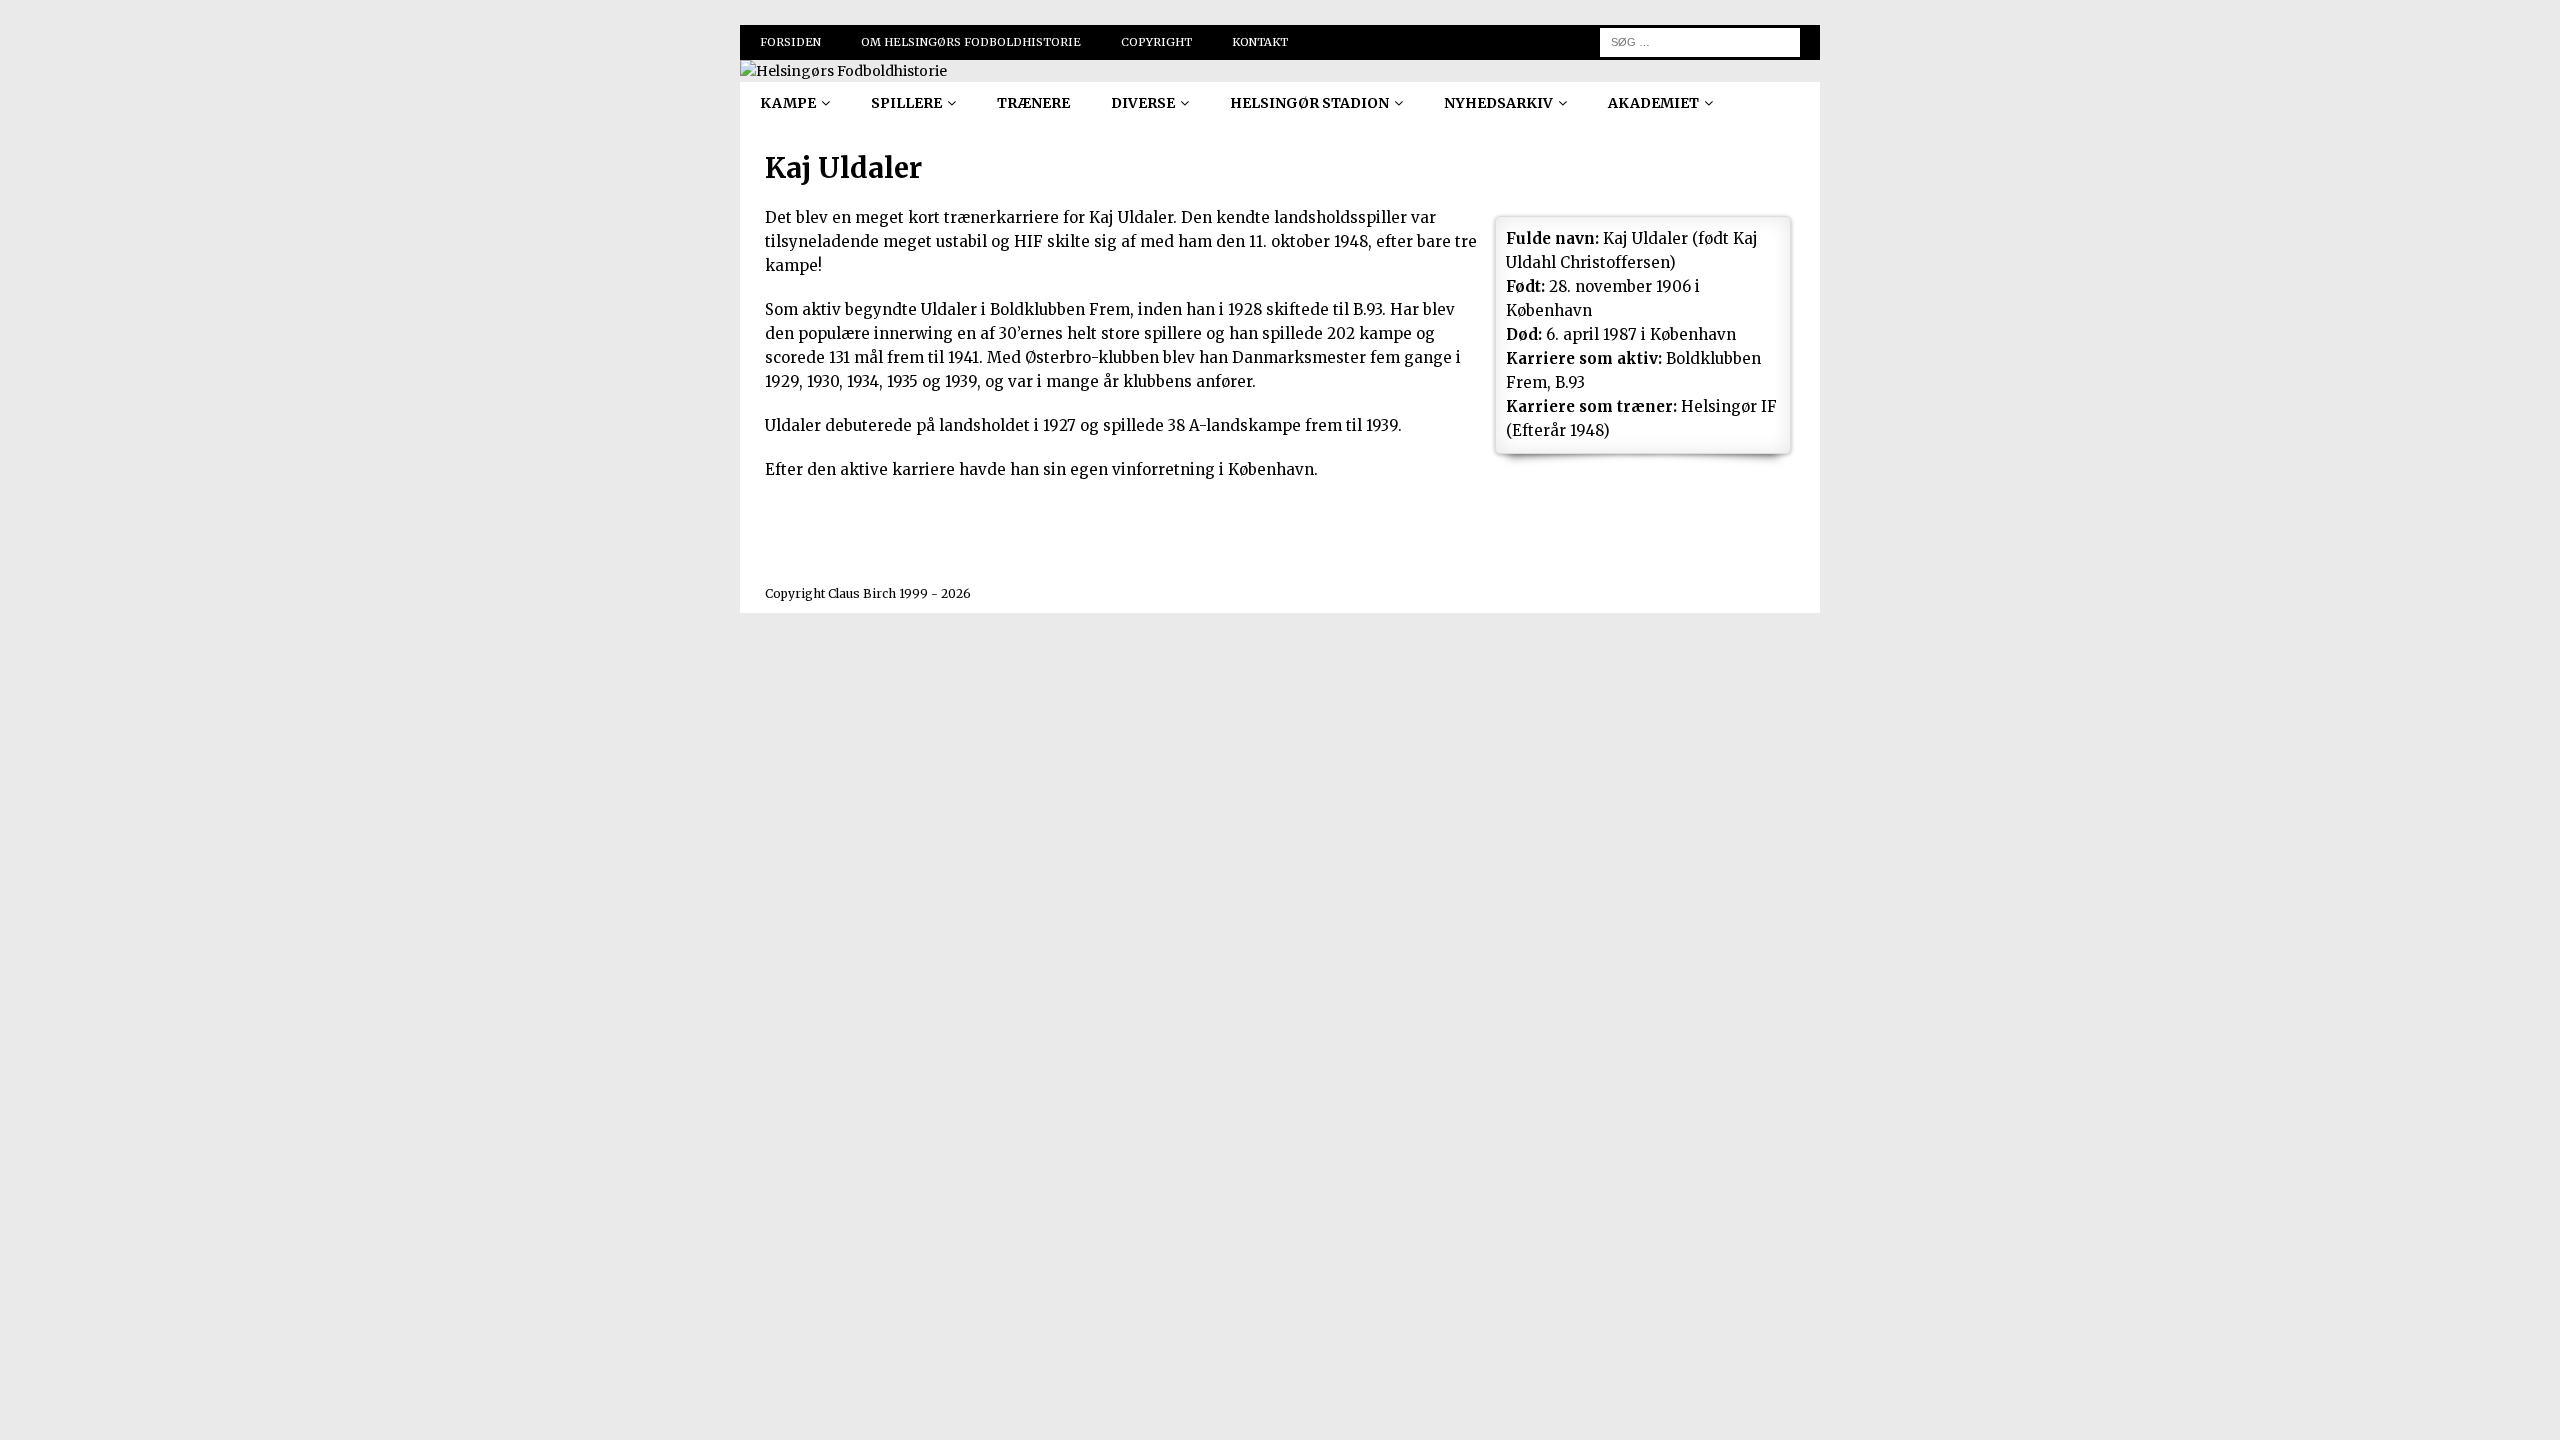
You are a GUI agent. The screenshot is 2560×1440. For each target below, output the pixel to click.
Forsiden (790, 42)
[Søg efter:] (1700, 41)
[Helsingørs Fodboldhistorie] (843, 71)
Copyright (1156, 42)
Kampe (788, 103)
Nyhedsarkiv (1498, 103)
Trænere (1033, 103)
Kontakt (1260, 42)
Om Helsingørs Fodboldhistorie (971, 42)
